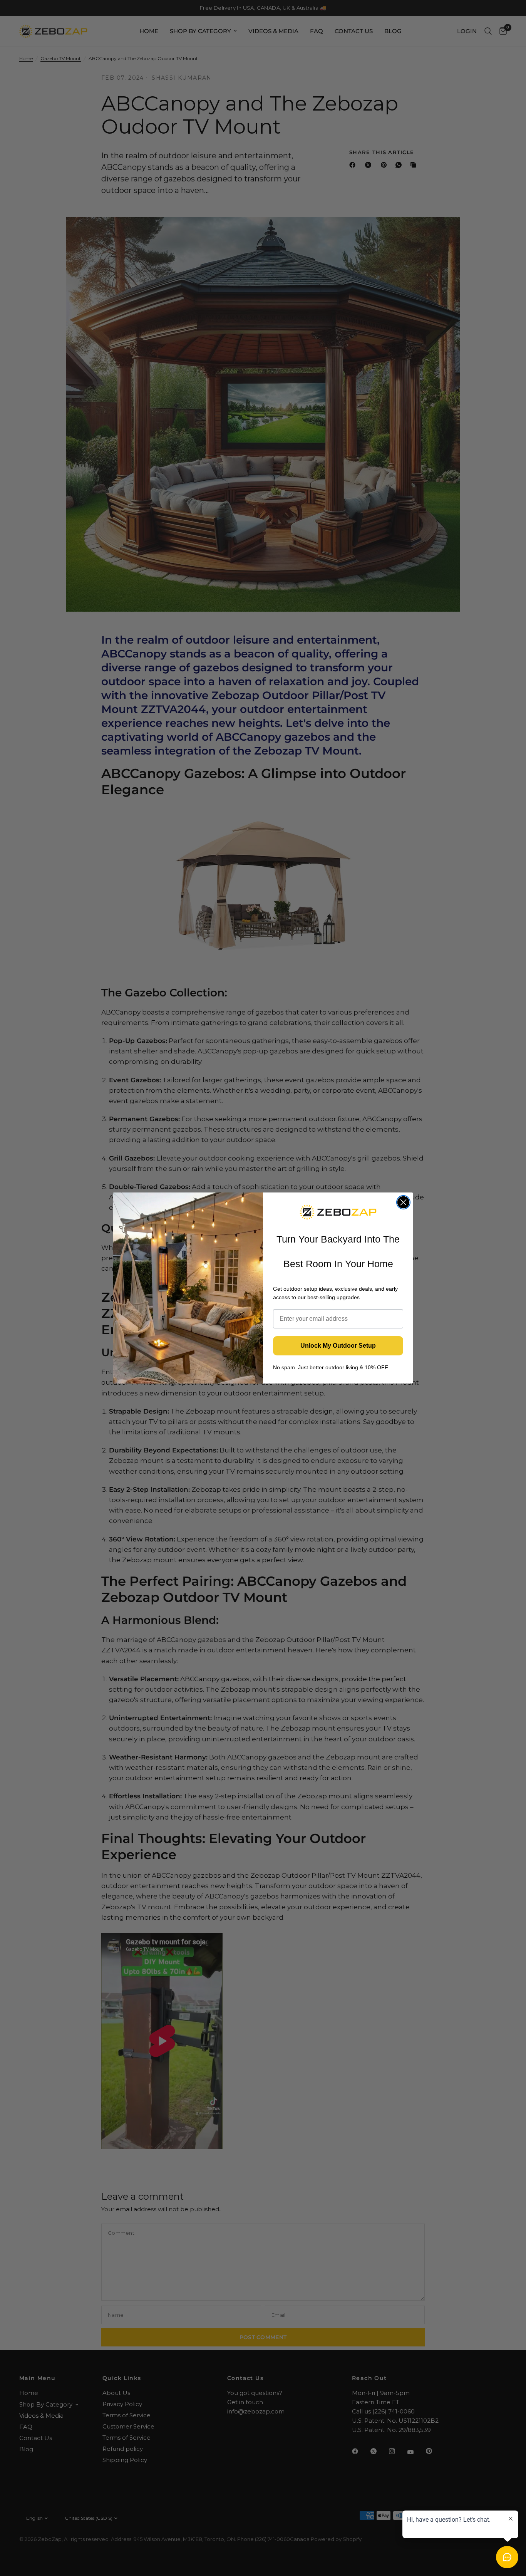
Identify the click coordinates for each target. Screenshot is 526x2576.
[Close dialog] (403, 1202)
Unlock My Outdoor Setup (338, 1346)
